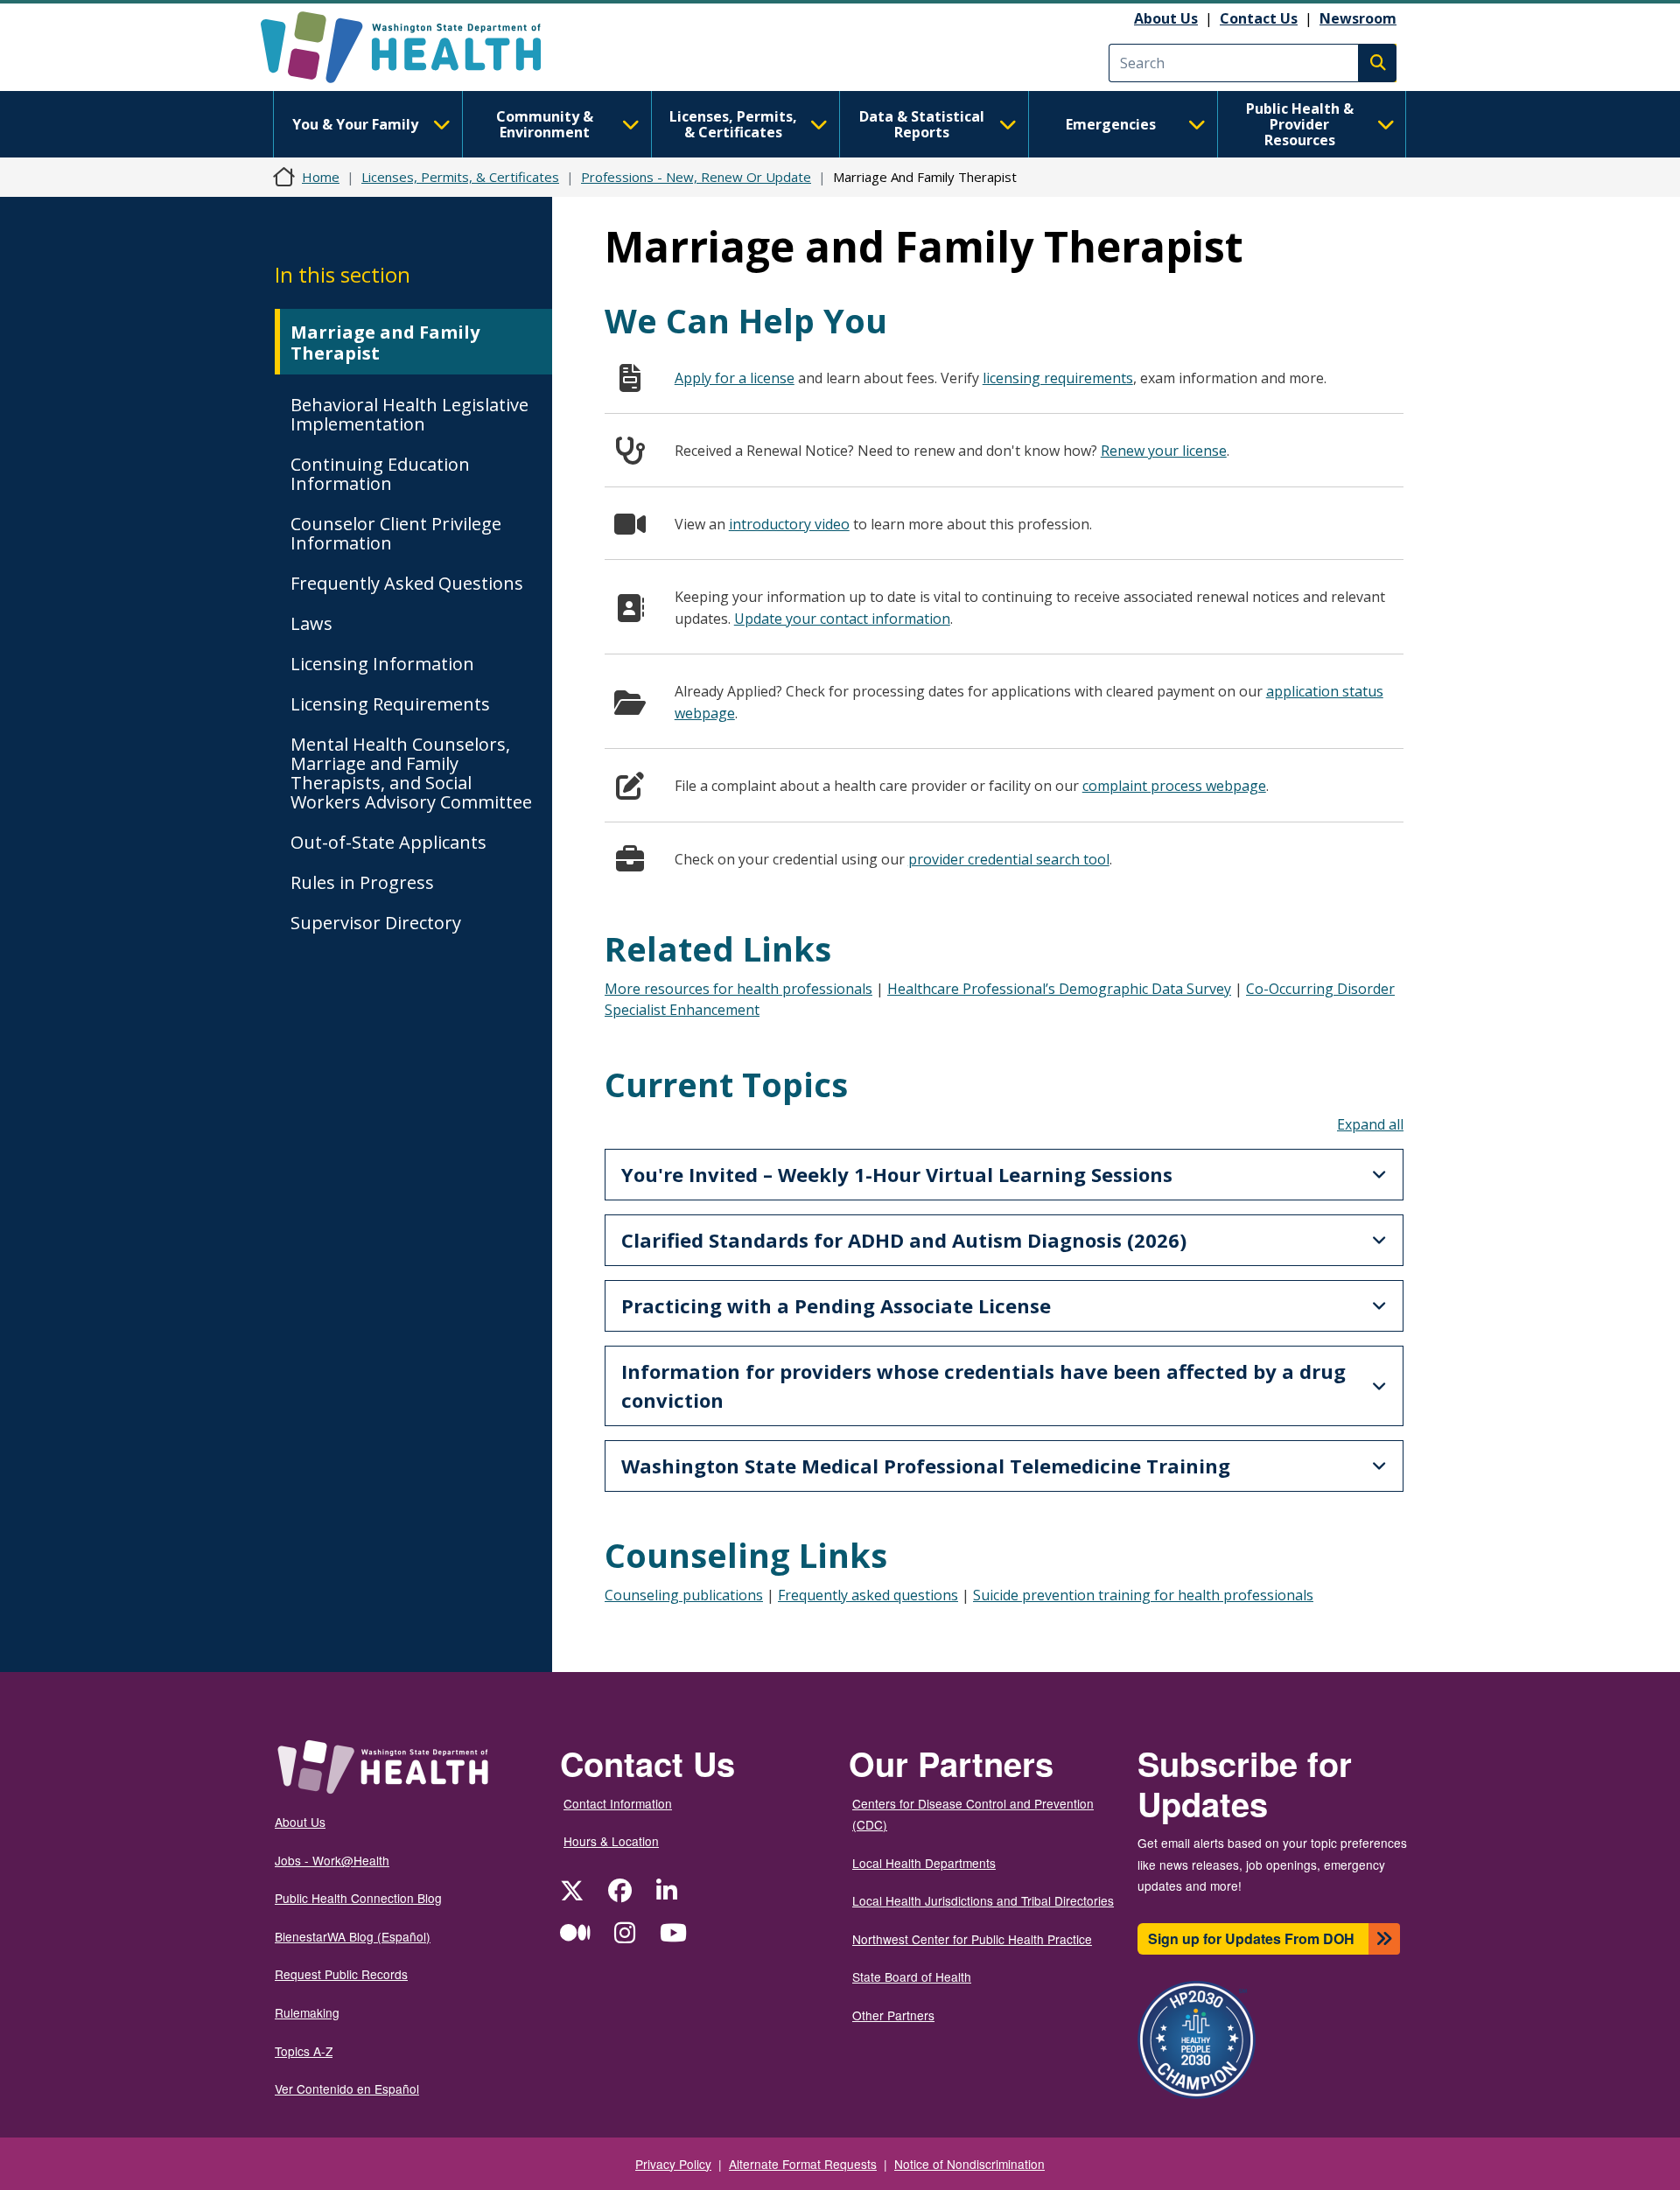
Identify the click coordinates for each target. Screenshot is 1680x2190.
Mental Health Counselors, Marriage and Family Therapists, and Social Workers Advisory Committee (411, 773)
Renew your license (1164, 451)
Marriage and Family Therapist (385, 343)
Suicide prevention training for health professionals (1143, 1595)
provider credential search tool (1009, 859)
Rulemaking (307, 2012)
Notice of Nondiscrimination (969, 2164)
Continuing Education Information (380, 474)
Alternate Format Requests (803, 2164)
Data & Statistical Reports (922, 124)
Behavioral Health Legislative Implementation (409, 414)
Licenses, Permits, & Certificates (733, 124)
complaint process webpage (1174, 786)
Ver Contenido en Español (347, 2089)
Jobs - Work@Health (332, 1860)
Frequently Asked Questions (407, 583)
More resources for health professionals (738, 989)
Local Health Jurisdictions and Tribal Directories (983, 1900)
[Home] (416, 47)
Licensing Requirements (390, 704)
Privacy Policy (673, 2164)
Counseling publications (684, 1595)
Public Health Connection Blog (358, 1898)
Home (321, 177)
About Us (1166, 18)
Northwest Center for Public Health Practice (972, 1939)
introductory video (789, 524)
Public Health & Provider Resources (1300, 124)
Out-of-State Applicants (388, 842)
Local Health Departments (924, 1863)
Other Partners (893, 2015)
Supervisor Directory (376, 923)
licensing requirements (1058, 378)
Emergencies (1111, 124)
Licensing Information (382, 664)
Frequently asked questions (868, 1595)
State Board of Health (912, 1977)
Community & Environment (545, 124)
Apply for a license (735, 378)
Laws (311, 623)
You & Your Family (355, 124)
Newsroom (1358, 18)
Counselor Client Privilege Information (396, 533)
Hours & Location (611, 1841)
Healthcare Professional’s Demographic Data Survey (1059, 989)
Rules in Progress (362, 882)
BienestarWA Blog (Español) (353, 1936)
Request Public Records (341, 1974)
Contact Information (618, 1803)
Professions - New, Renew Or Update (696, 177)
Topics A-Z (304, 2051)
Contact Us (1259, 18)
